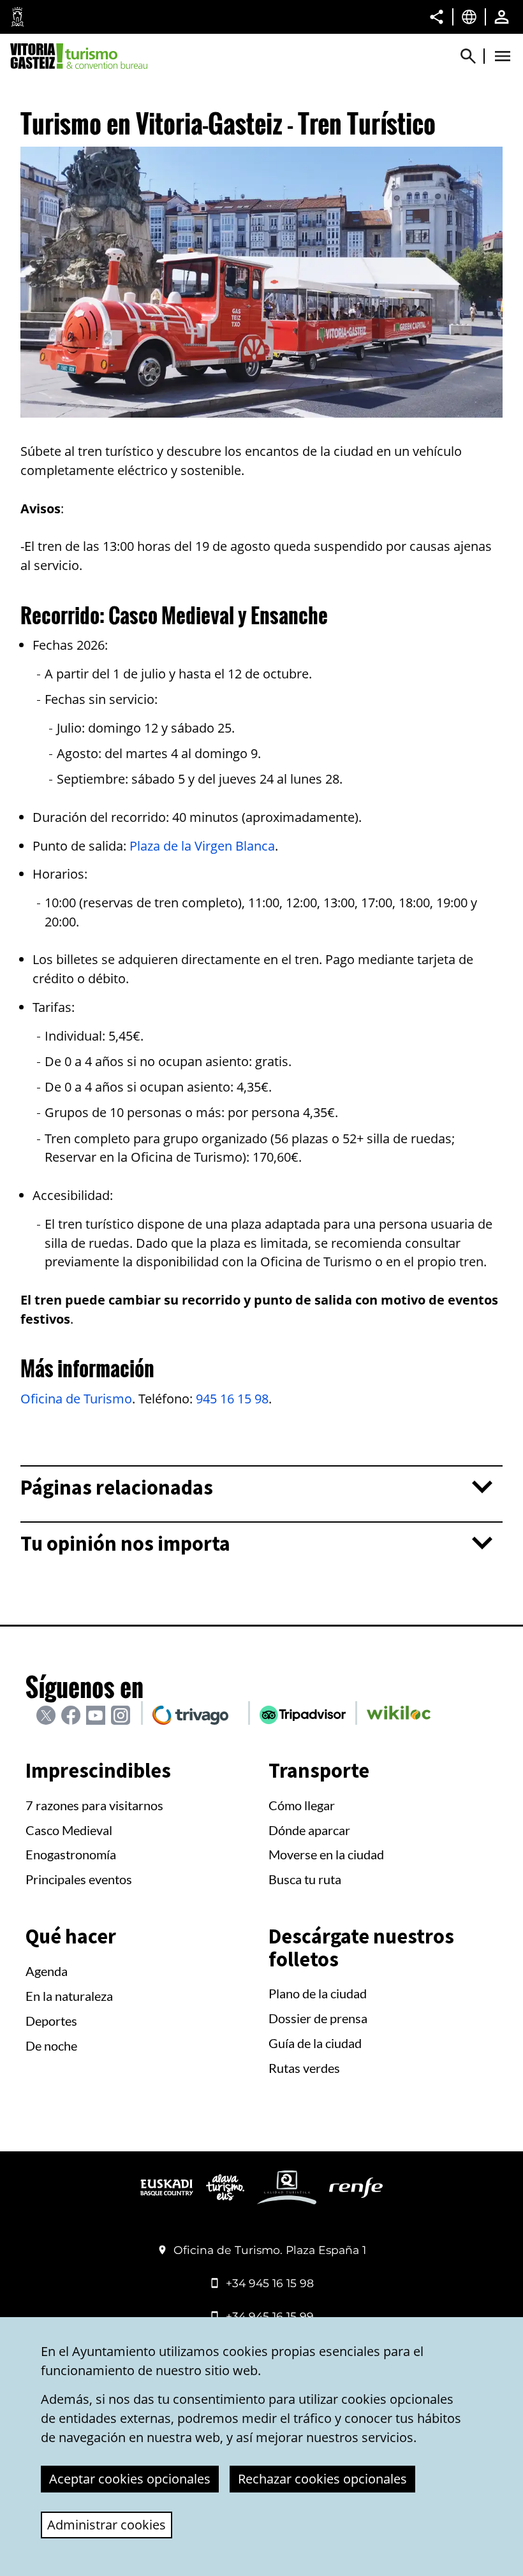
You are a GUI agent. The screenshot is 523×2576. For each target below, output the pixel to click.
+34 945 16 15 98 (270, 2283)
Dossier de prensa (318, 2018)
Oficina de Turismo (76, 1399)
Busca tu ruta (305, 1879)
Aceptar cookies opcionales (130, 2479)
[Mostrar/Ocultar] (474, 56)
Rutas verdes (304, 2068)
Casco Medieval (69, 1830)
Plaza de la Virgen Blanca (202, 846)
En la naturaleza (69, 1996)
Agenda (47, 1971)
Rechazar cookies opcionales (322, 2479)
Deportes (51, 2021)
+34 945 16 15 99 (270, 2316)
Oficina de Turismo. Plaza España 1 (270, 2250)
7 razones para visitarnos (94, 1805)
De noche (51, 2045)
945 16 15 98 (232, 1399)
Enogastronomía (71, 1854)
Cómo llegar (302, 1805)
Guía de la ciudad (315, 2043)
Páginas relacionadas (117, 1488)
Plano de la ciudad (318, 1993)
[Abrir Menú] (503, 56)
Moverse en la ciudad (326, 1854)
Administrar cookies (107, 2525)
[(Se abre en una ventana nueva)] (167, 2192)
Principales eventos (79, 1879)
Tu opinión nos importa (125, 1544)
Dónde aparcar (309, 1830)
